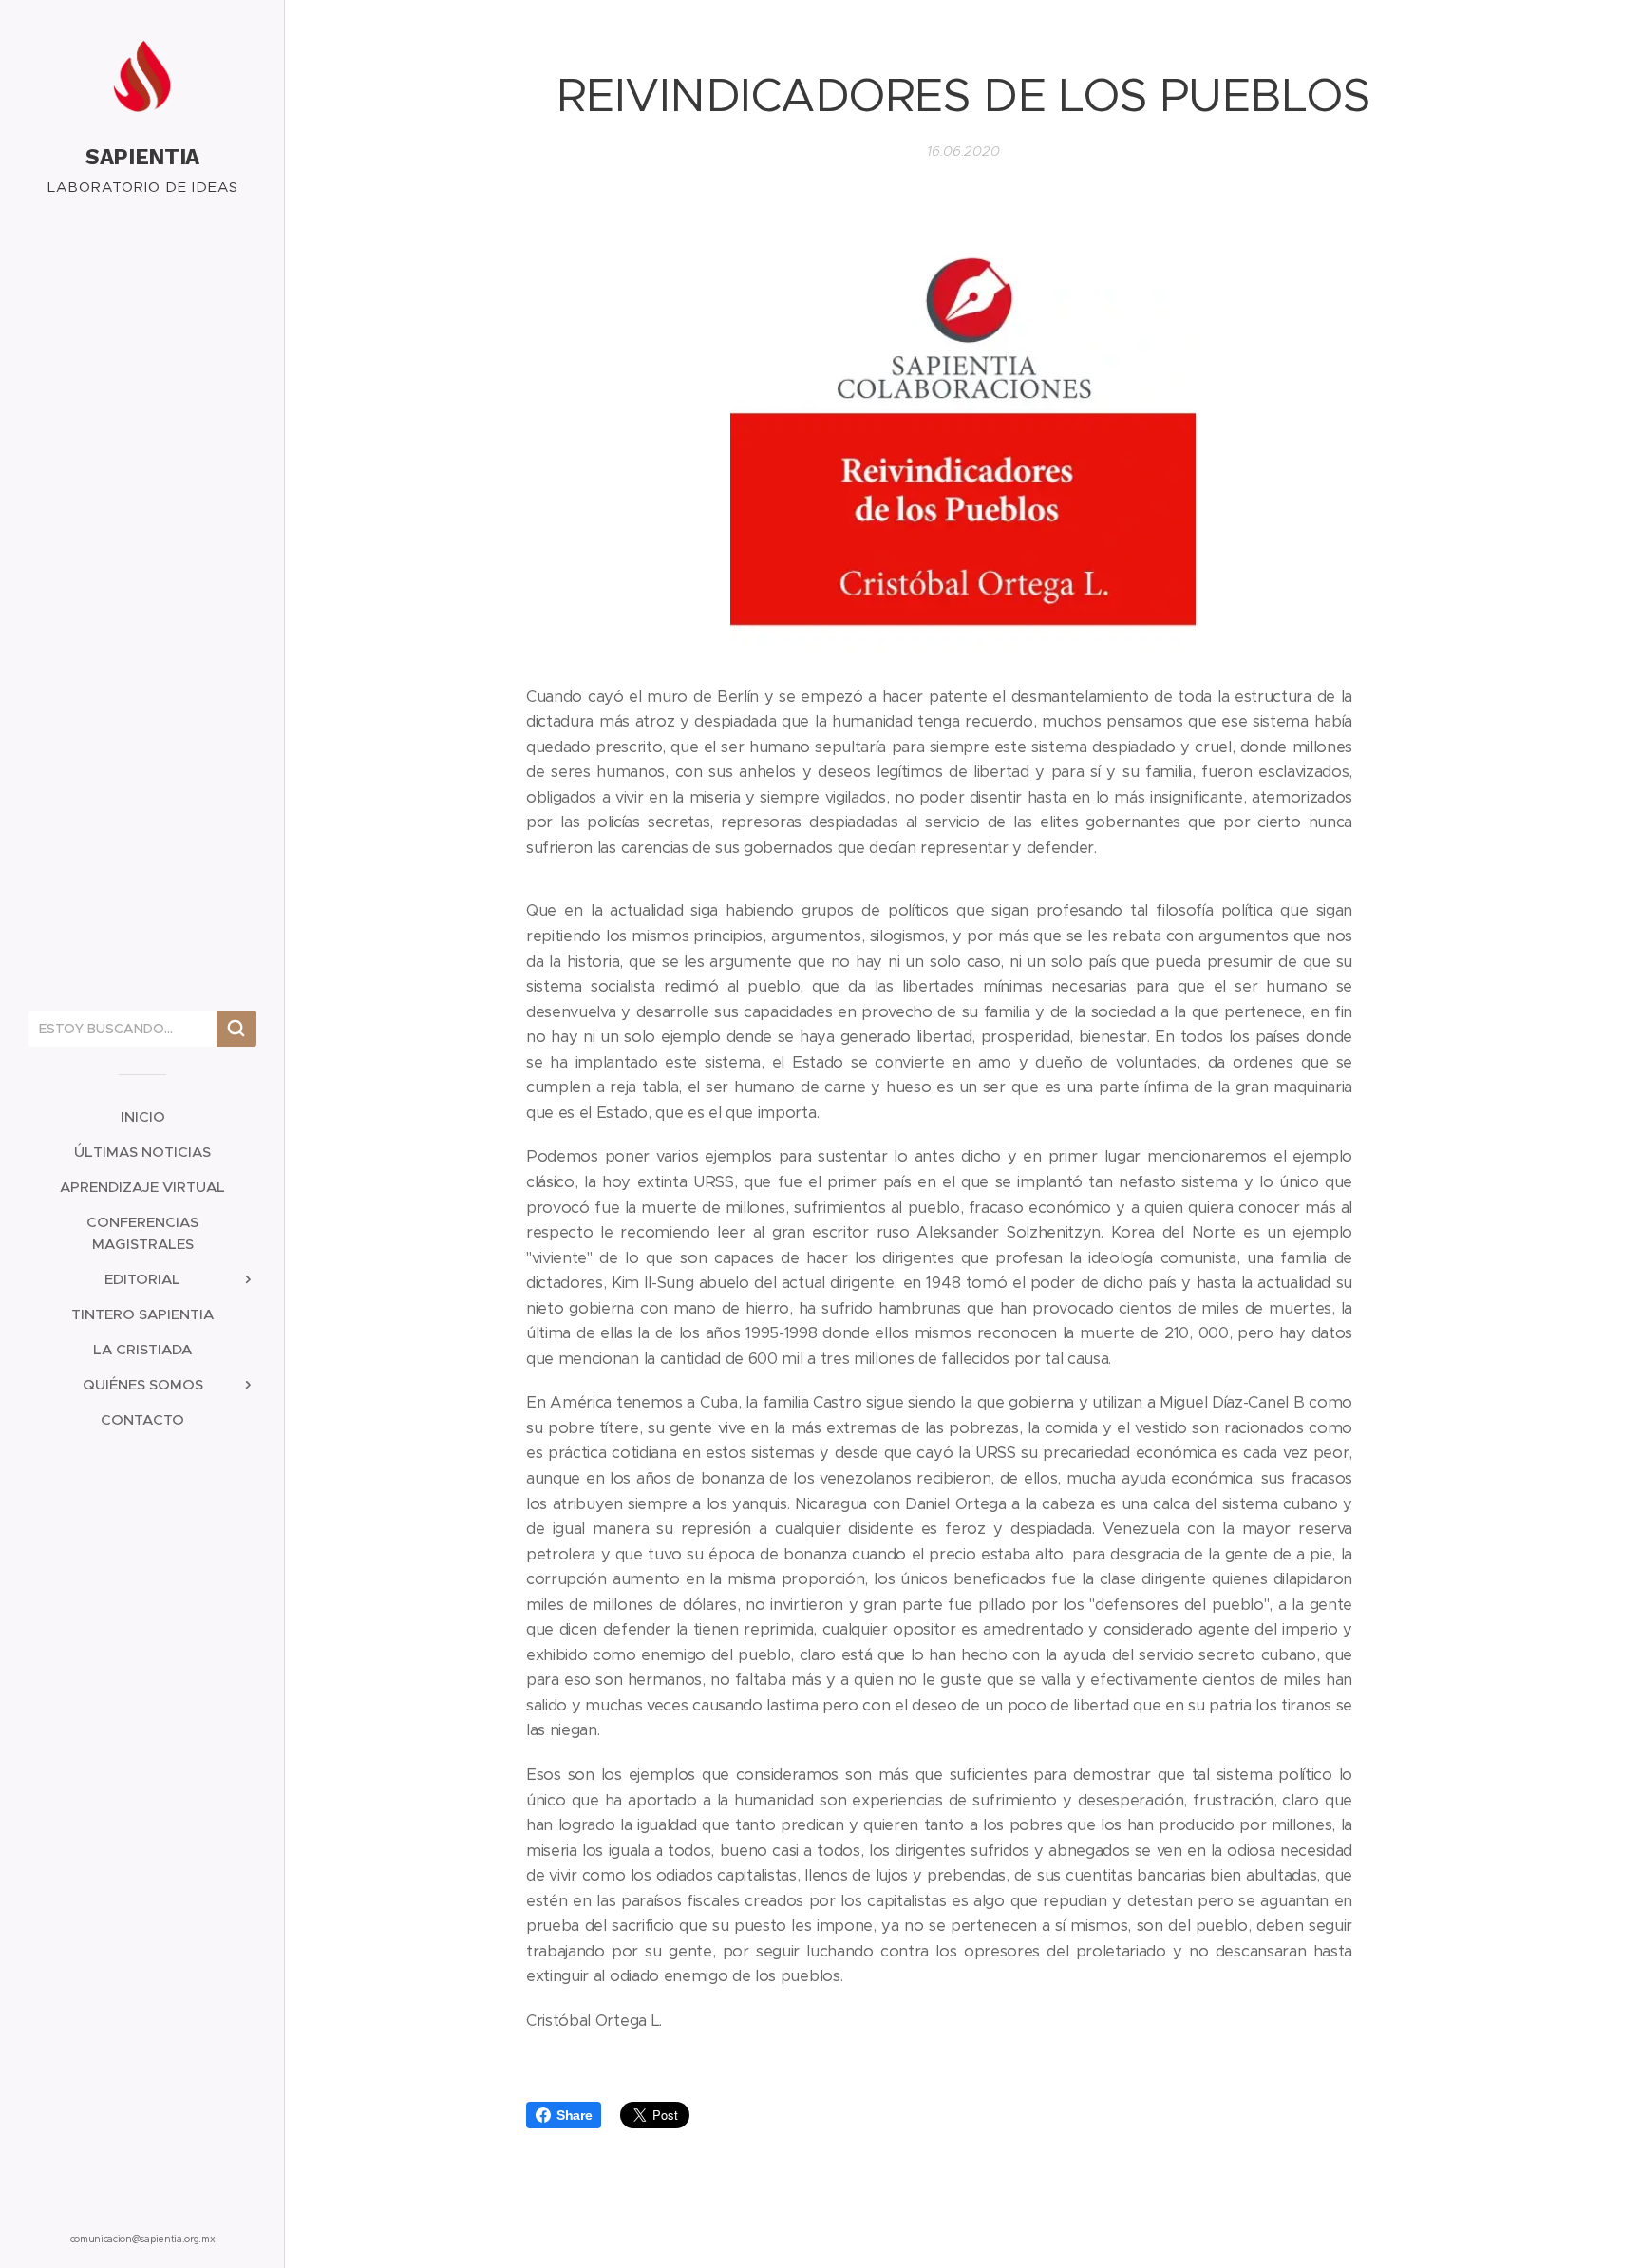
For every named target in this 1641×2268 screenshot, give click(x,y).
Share (574, 2115)
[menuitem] (142, 1116)
